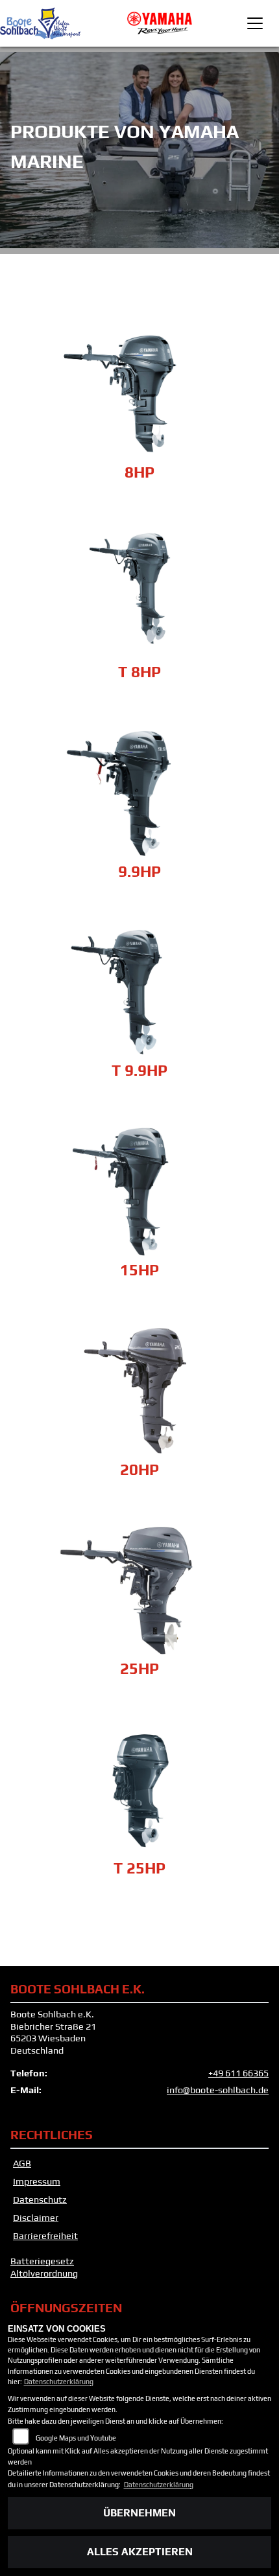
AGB (22, 2163)
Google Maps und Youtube (76, 2438)
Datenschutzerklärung (59, 2382)
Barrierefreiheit (45, 2236)
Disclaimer (36, 2218)
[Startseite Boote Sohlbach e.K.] (160, 22)
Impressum (37, 2181)
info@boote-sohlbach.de (218, 2090)
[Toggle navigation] (255, 23)
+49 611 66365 (238, 2073)
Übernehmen (139, 2513)
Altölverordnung (44, 2273)
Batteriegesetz (42, 2261)
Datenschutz (40, 2199)
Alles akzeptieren (140, 2552)
